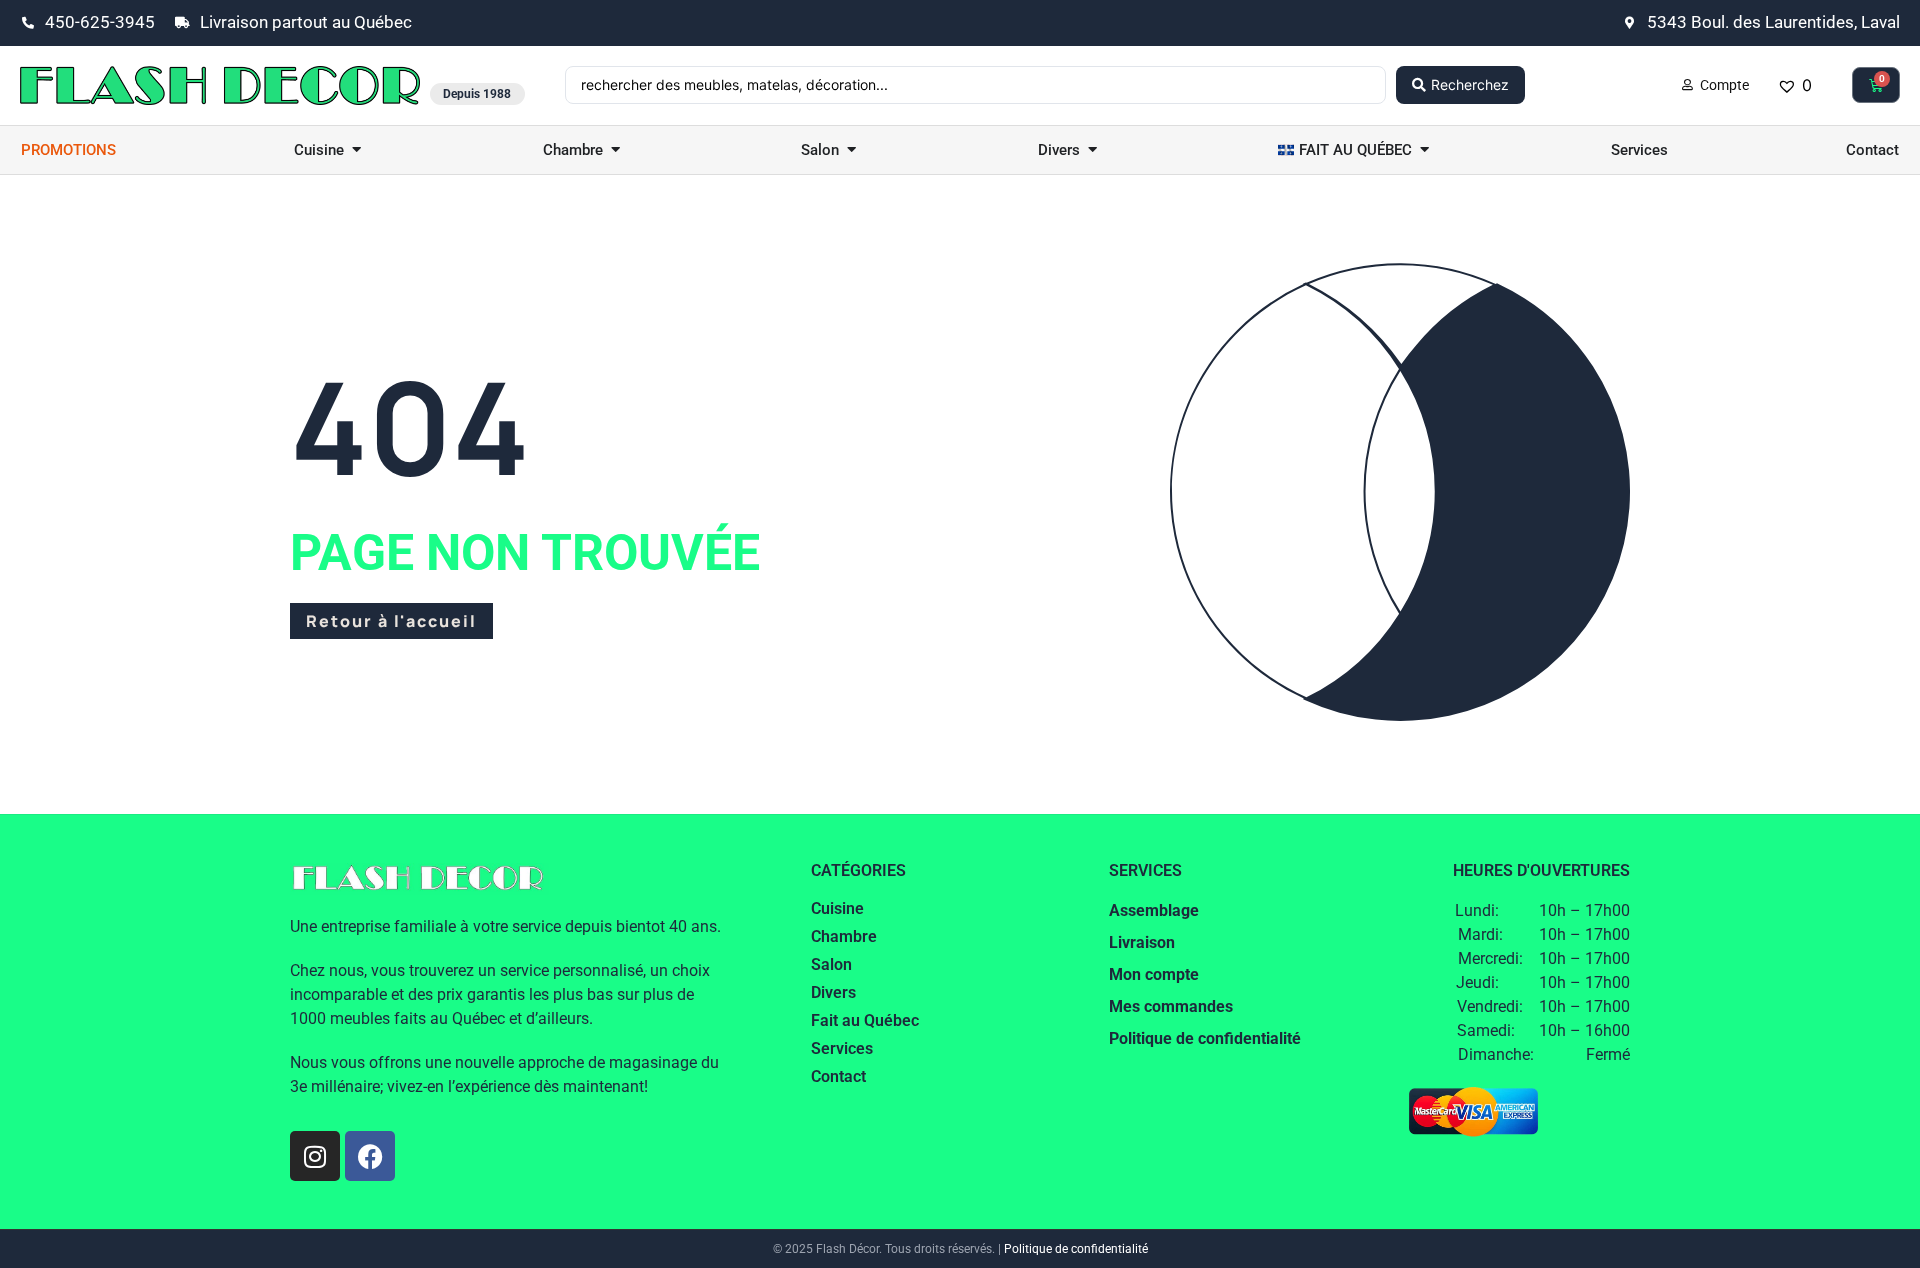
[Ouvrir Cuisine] (356, 150)
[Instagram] (315, 1156)
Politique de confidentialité (1076, 1249)
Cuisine (837, 908)
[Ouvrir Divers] (1092, 150)
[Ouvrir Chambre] (615, 150)
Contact (838, 1076)
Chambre (844, 936)
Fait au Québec (865, 1020)
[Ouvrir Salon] (851, 150)
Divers (833, 992)
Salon (831, 964)
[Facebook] (370, 1156)
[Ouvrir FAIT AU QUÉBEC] (1424, 150)
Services (842, 1048)
